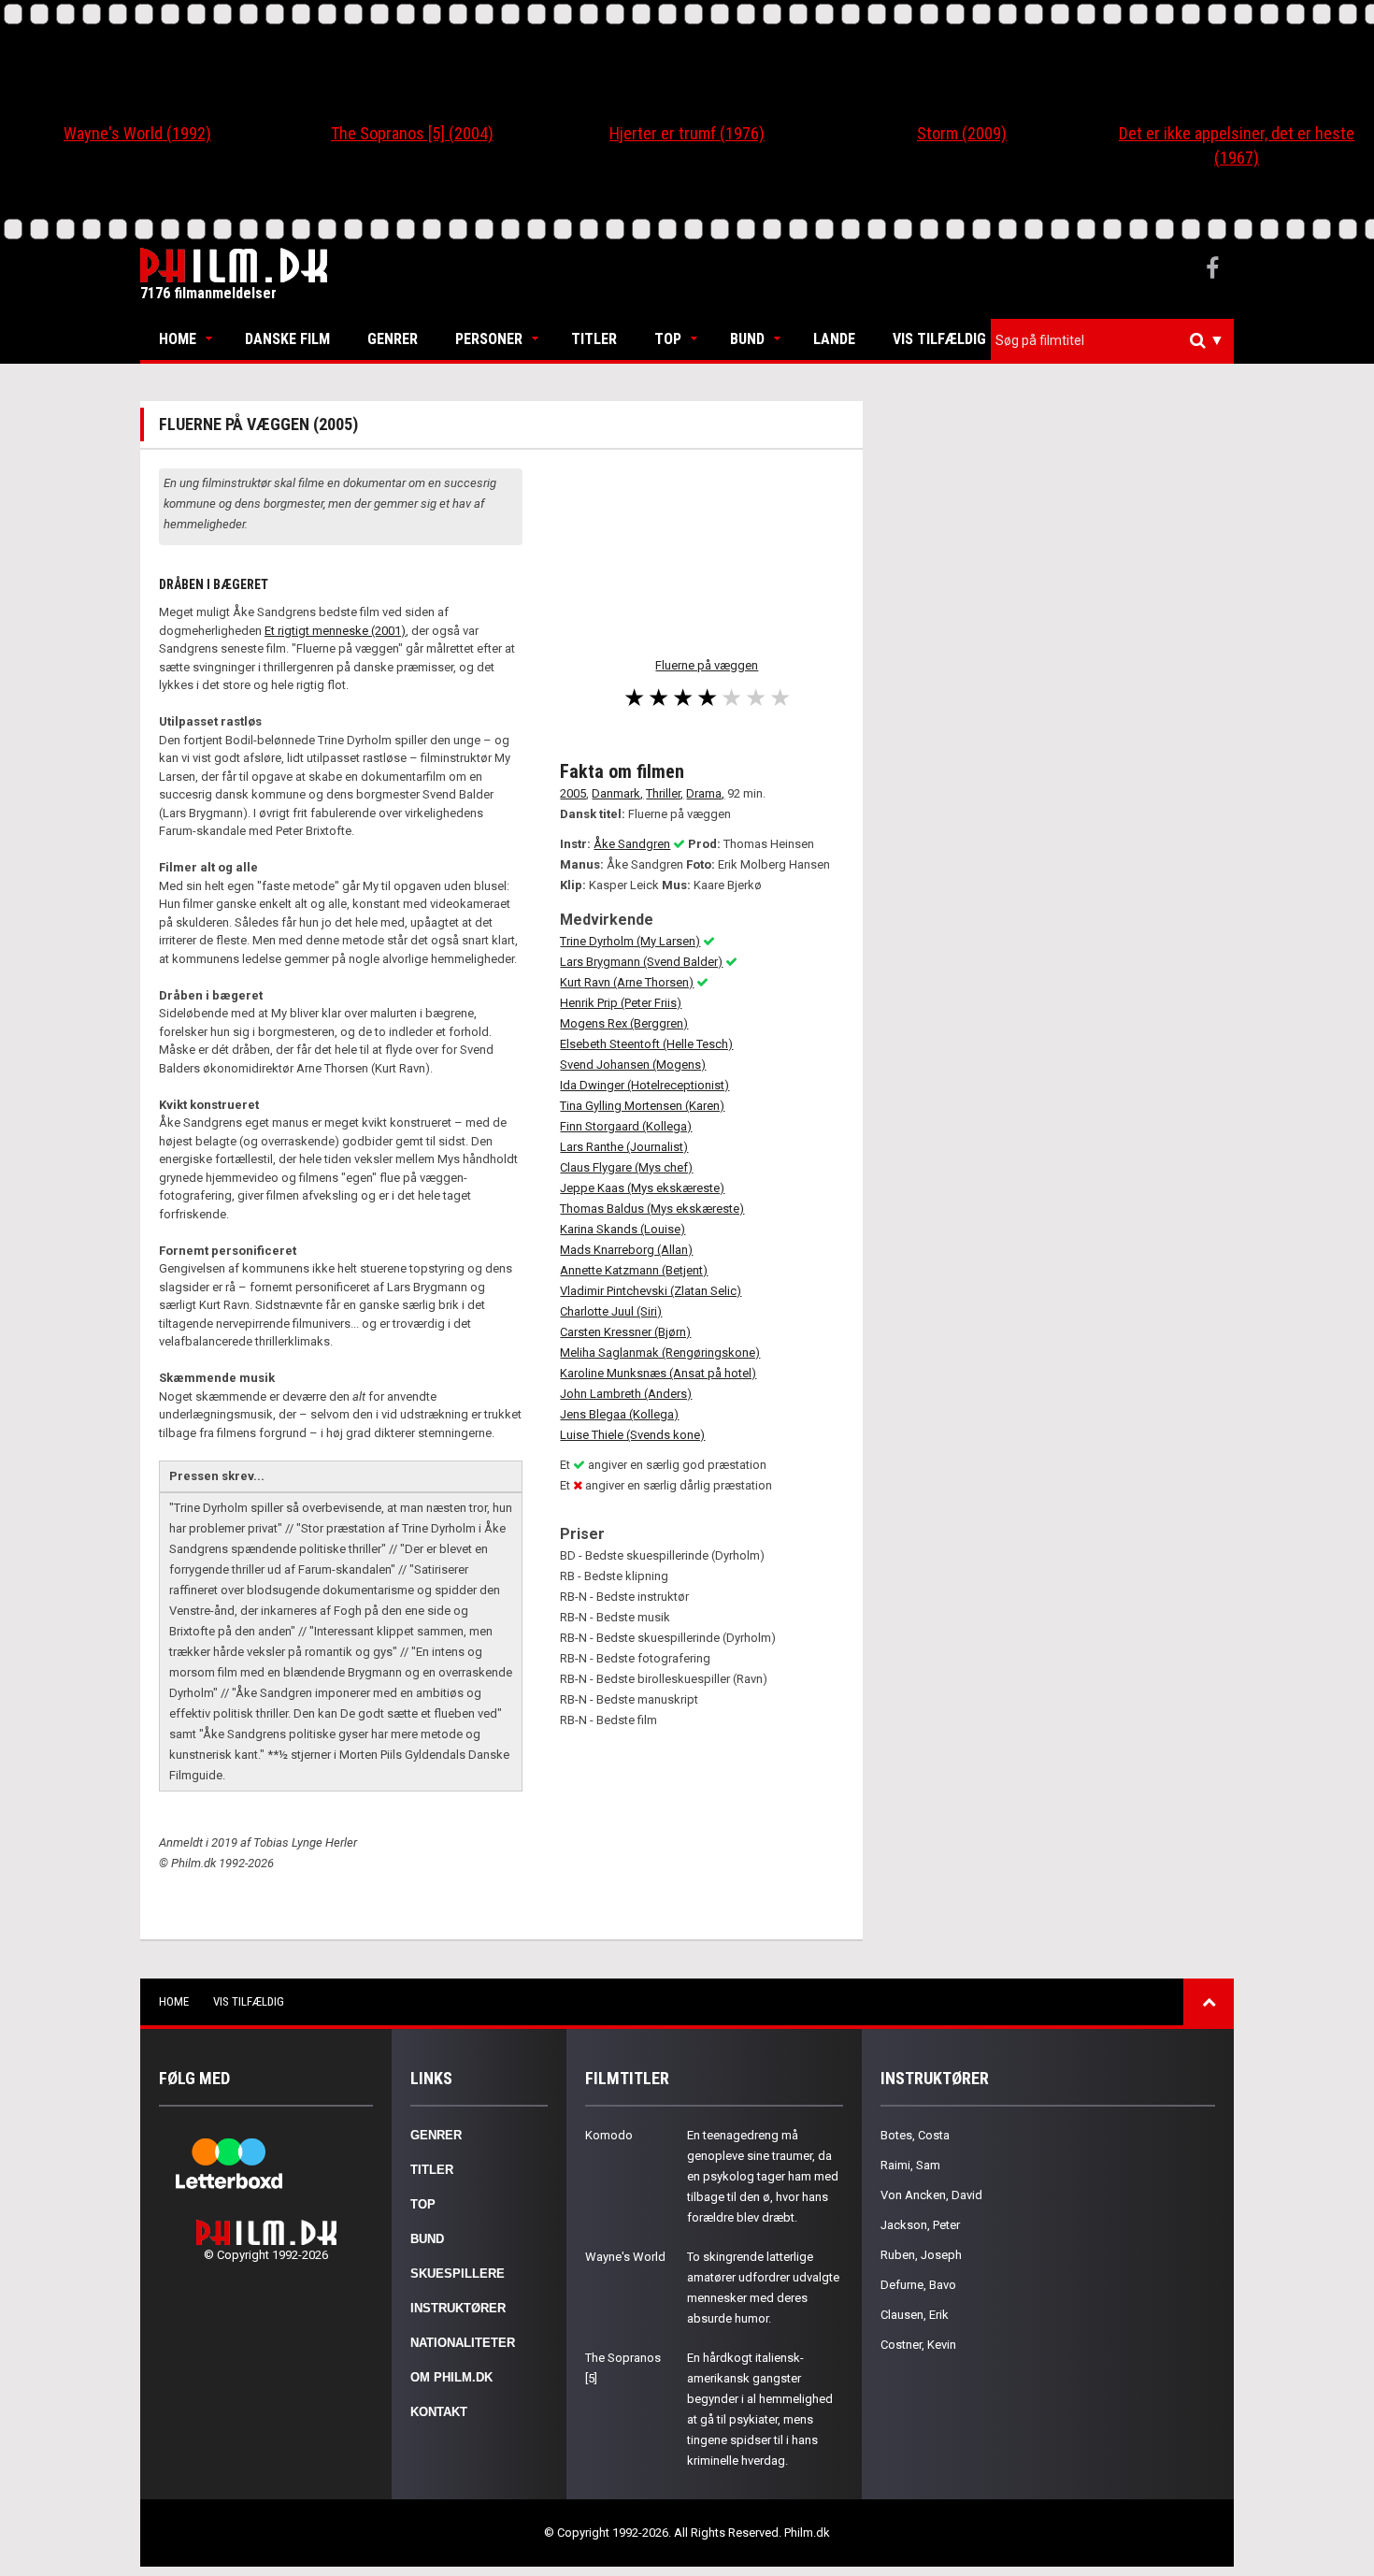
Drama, (705, 793)
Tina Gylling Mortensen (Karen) (642, 1106)
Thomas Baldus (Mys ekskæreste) (652, 1209)
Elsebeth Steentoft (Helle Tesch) (646, 1044)
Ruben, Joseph (921, 2255)
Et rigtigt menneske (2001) (335, 631)
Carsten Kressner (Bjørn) (625, 1332)
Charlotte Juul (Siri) (611, 1311)
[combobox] (1112, 341)
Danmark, (617, 793)
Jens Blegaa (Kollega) (619, 1414)
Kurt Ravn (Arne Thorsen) (627, 982)
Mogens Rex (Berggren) (624, 1023)
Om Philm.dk (451, 2377)
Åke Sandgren (632, 844)
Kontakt (439, 2412)
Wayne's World (625, 2257)
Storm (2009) (962, 133)
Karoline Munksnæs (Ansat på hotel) (658, 1373)
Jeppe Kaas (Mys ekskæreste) (642, 1188)
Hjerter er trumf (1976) (687, 133)
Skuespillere (458, 2274)
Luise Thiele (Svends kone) (632, 1435)
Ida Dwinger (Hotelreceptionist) (644, 1085)
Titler (594, 339)
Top (668, 339)
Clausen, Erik (915, 2315)
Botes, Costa (915, 2135)
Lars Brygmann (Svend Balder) (641, 962)
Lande (834, 339)
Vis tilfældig (939, 339)
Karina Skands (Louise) (623, 1229)
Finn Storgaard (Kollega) (626, 1126)
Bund (747, 339)
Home (178, 339)
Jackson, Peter (920, 2225)
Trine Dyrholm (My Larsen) (630, 941)
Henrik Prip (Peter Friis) (621, 1003)
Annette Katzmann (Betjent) (634, 1270)
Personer (489, 339)
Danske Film (287, 339)
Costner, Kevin (918, 2345)
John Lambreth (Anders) (626, 1394)
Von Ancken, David (931, 2195)
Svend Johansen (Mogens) (633, 1065)
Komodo (609, 2135)
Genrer (393, 339)
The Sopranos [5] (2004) (412, 133)
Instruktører (458, 2308)
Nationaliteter (463, 2343)
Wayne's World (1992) (137, 133)
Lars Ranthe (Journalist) (624, 1147)
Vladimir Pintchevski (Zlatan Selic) (651, 1291)
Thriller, (665, 793)
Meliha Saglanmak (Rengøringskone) (660, 1353)
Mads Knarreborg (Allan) (626, 1250)
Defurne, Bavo (918, 2285)
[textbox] (1117, 340)
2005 (573, 793)
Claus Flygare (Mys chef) (626, 1167)
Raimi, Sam (910, 2165)
